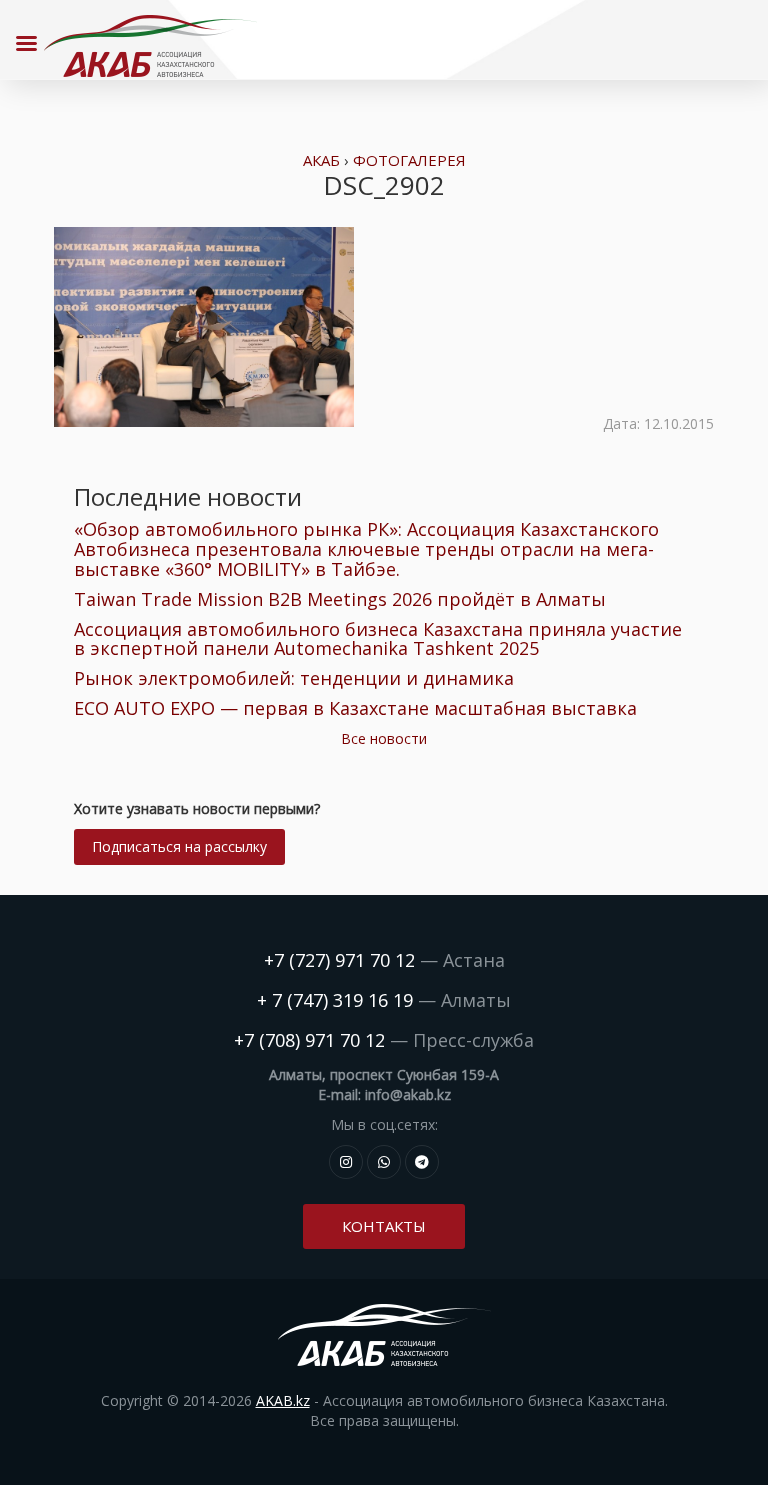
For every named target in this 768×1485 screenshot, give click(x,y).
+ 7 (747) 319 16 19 (335, 1000)
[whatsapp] (384, 1162)
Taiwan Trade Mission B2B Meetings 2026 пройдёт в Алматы (340, 599)
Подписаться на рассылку (179, 846)
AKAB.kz (283, 1400)
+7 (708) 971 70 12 (309, 1040)
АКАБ (321, 160)
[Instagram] (346, 1162)
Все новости (384, 738)
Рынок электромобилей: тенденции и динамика (294, 678)
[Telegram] (422, 1162)
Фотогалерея (409, 160)
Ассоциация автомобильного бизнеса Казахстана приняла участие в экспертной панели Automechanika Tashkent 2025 (378, 639)
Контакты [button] (384, 1226)
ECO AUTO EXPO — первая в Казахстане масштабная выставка (355, 708)
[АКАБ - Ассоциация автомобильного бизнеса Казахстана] (150, 46)
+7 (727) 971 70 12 (339, 960)
